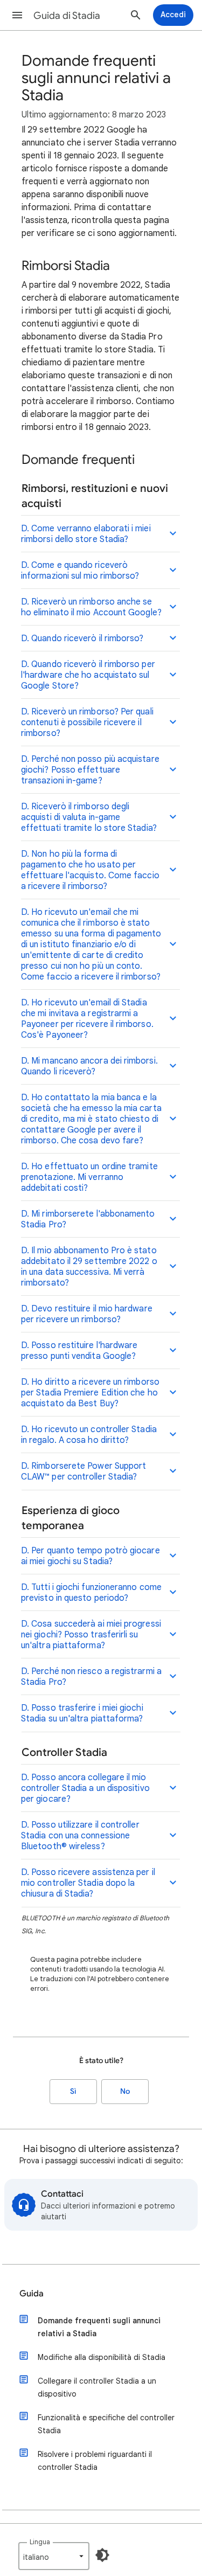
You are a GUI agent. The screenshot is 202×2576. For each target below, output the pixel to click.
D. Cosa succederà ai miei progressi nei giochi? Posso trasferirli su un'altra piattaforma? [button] (91, 1635)
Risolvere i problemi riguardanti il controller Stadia (95, 2461)
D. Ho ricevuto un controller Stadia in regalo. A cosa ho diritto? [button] (89, 1435)
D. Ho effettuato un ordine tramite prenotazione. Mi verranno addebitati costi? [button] (89, 1177)
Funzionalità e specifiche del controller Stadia (106, 2424)
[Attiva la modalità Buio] (102, 2555)
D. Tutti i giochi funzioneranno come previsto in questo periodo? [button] (91, 1593)
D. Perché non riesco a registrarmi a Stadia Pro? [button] (91, 1677)
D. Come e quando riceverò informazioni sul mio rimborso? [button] (80, 571)
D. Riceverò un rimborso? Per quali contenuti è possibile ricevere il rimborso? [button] (87, 723)
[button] (17, 15)
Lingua (40, 2542)
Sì (73, 2091)
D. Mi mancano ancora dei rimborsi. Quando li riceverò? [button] (89, 1066)
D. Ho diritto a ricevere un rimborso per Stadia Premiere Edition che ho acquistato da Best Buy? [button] (90, 1393)
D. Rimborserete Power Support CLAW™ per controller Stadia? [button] (83, 1471)
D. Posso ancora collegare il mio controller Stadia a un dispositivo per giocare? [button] (85, 1788)
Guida (32, 2294)
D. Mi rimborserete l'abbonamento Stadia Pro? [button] (88, 1219)
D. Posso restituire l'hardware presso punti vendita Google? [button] (79, 1351)
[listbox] (54, 2556)
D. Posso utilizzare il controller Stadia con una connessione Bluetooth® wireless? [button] (80, 1836)
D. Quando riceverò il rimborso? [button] (82, 638)
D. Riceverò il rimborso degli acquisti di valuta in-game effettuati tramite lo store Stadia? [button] (89, 817)
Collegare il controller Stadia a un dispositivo (97, 2387)
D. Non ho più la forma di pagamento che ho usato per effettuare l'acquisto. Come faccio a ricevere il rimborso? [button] (90, 870)
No (125, 2091)
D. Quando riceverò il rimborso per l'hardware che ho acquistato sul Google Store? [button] (88, 675)
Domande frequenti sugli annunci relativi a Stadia (99, 2327)
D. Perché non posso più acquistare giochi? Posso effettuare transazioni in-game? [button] (90, 770)
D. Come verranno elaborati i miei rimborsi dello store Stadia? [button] (86, 534)
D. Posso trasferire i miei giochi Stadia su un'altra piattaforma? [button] (82, 1713)
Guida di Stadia (67, 16)
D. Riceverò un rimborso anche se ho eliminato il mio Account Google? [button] (91, 607)
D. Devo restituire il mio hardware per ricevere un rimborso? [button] (87, 1314)
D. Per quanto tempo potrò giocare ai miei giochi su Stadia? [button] (90, 1556)
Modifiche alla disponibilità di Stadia (102, 2357)
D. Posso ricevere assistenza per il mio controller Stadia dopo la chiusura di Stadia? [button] (88, 1883)
